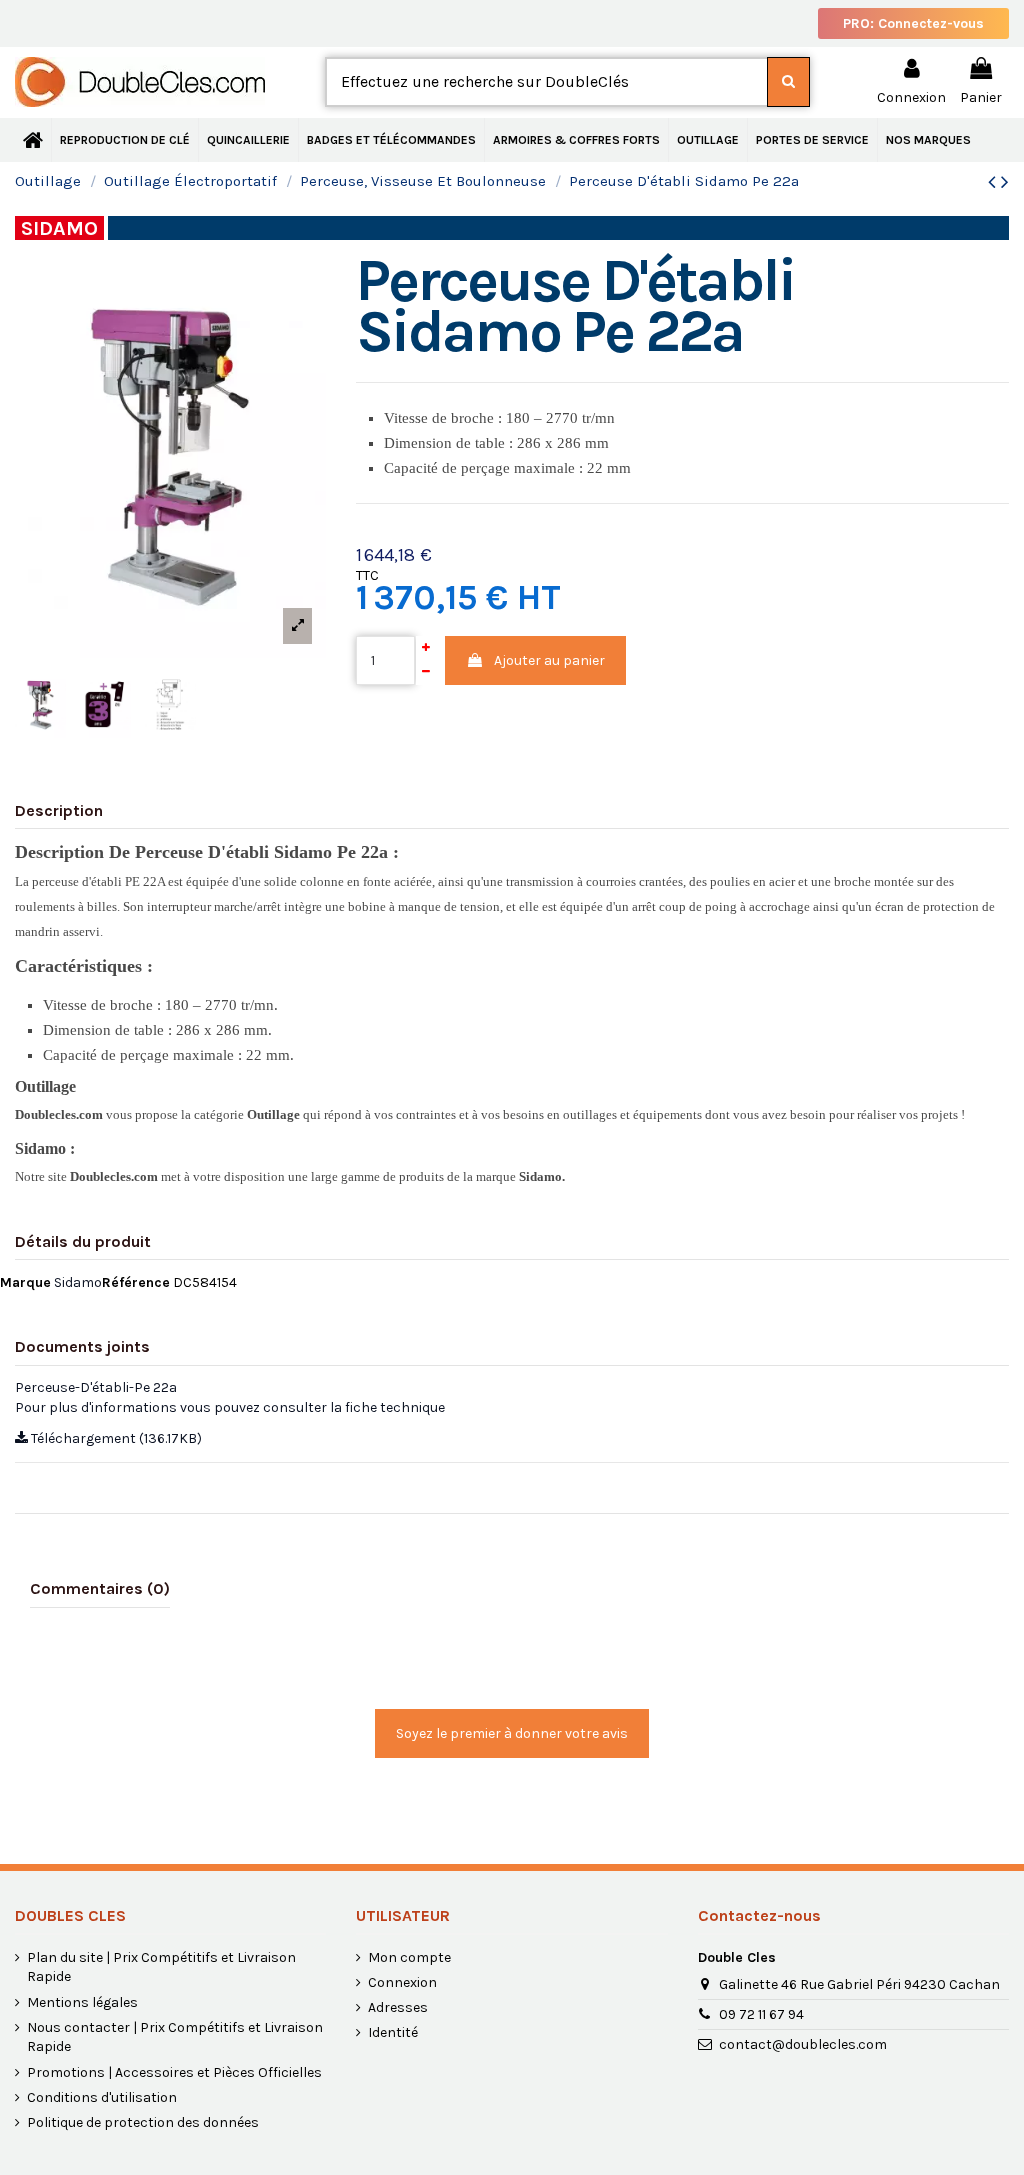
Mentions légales (82, 2002)
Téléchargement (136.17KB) (115, 1438)
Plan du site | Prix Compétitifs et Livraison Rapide (161, 1967)
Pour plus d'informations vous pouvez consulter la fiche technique (230, 1407)
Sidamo (78, 1282)
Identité (393, 2032)
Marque (25, 1282)
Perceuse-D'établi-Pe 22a (96, 1387)
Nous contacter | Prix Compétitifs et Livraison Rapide (175, 2037)
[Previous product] (994, 182)
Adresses (398, 2007)
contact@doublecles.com (803, 2044)
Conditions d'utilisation (102, 2097)
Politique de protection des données (143, 2122)
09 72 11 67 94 (761, 2014)
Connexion (402, 1982)
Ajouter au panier (549, 660)
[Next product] (1005, 182)
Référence (136, 1282)
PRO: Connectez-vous (913, 23)
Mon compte (409, 1957)
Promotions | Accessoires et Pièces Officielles (174, 2072)
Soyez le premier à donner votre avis (512, 1733)
